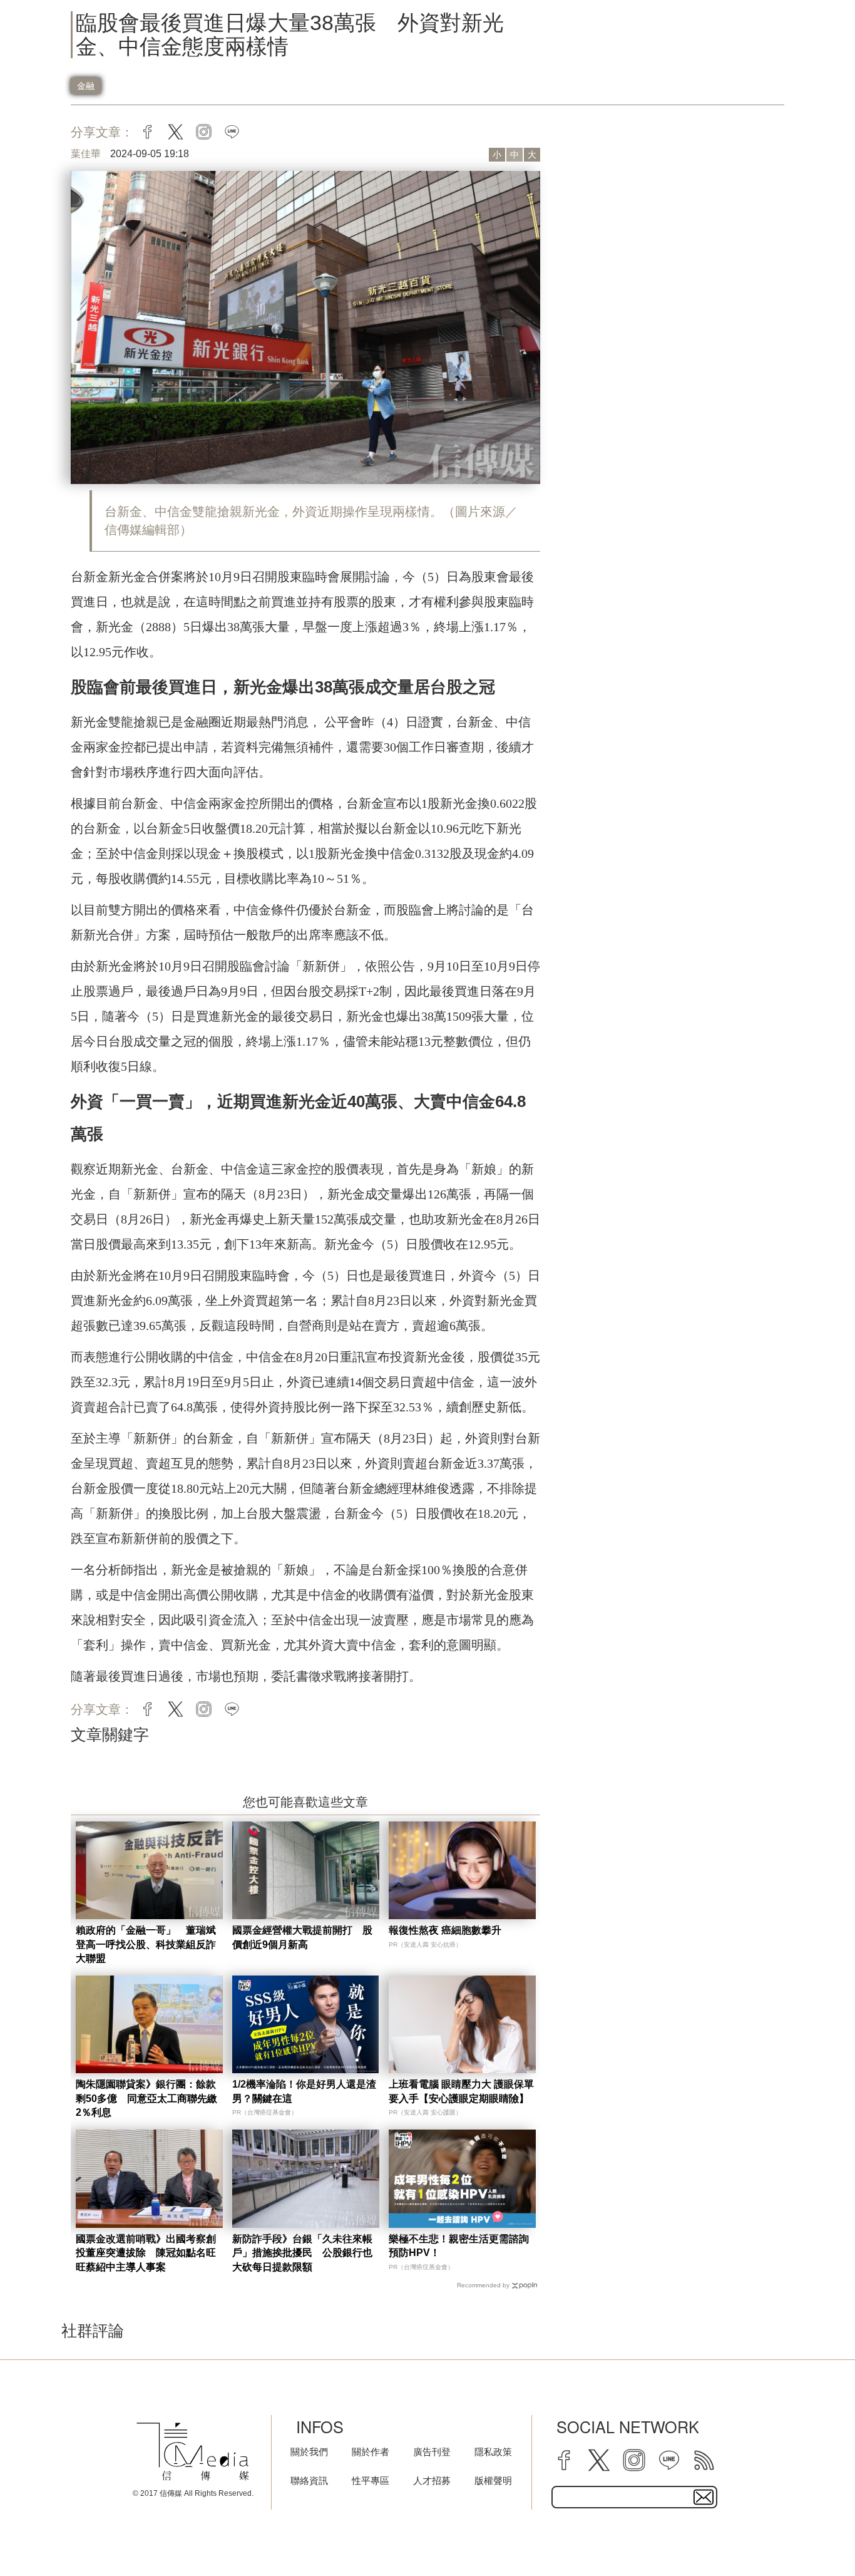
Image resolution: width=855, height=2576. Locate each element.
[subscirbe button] (704, 2497)
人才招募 (432, 2481)
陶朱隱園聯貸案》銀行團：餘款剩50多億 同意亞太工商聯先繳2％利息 (146, 2098)
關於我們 (309, 2452)
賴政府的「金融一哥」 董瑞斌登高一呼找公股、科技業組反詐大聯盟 (146, 1944)
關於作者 (371, 2452)
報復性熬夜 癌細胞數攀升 (445, 1930)
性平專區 (371, 2481)
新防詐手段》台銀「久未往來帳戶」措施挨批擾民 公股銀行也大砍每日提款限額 (302, 2253)
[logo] (193, 2452)
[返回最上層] (814, 2535)
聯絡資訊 (309, 2481)
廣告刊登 (432, 2452)
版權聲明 (493, 2481)
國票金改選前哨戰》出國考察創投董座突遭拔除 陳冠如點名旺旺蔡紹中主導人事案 (146, 2253)
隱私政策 (493, 2452)
